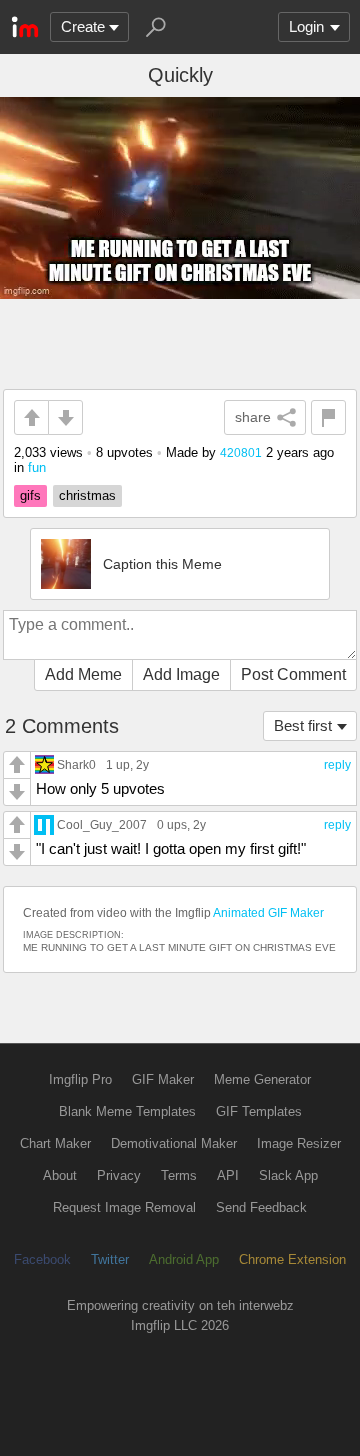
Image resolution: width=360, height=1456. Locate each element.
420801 (241, 452)
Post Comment (293, 674)
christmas (87, 495)
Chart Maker (55, 1143)
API (228, 1175)
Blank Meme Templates (127, 1111)
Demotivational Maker (174, 1143)
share (253, 417)
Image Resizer (299, 1143)
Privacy (119, 1175)
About (60, 1175)
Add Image (181, 674)
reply (337, 765)
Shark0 (76, 764)
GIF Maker (163, 1079)
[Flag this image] (328, 417)
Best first (303, 725)
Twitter (110, 1259)
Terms (179, 1175)
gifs (30, 495)
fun (37, 467)
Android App (184, 1259)
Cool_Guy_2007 (102, 824)
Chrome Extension (292, 1259)
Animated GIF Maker (268, 913)
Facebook (42, 1259)
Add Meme (83, 674)
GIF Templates (259, 1111)
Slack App (288, 1175)
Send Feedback (261, 1207)
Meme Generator (262, 1079)
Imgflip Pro (80, 1079)
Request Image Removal (124, 1207)
